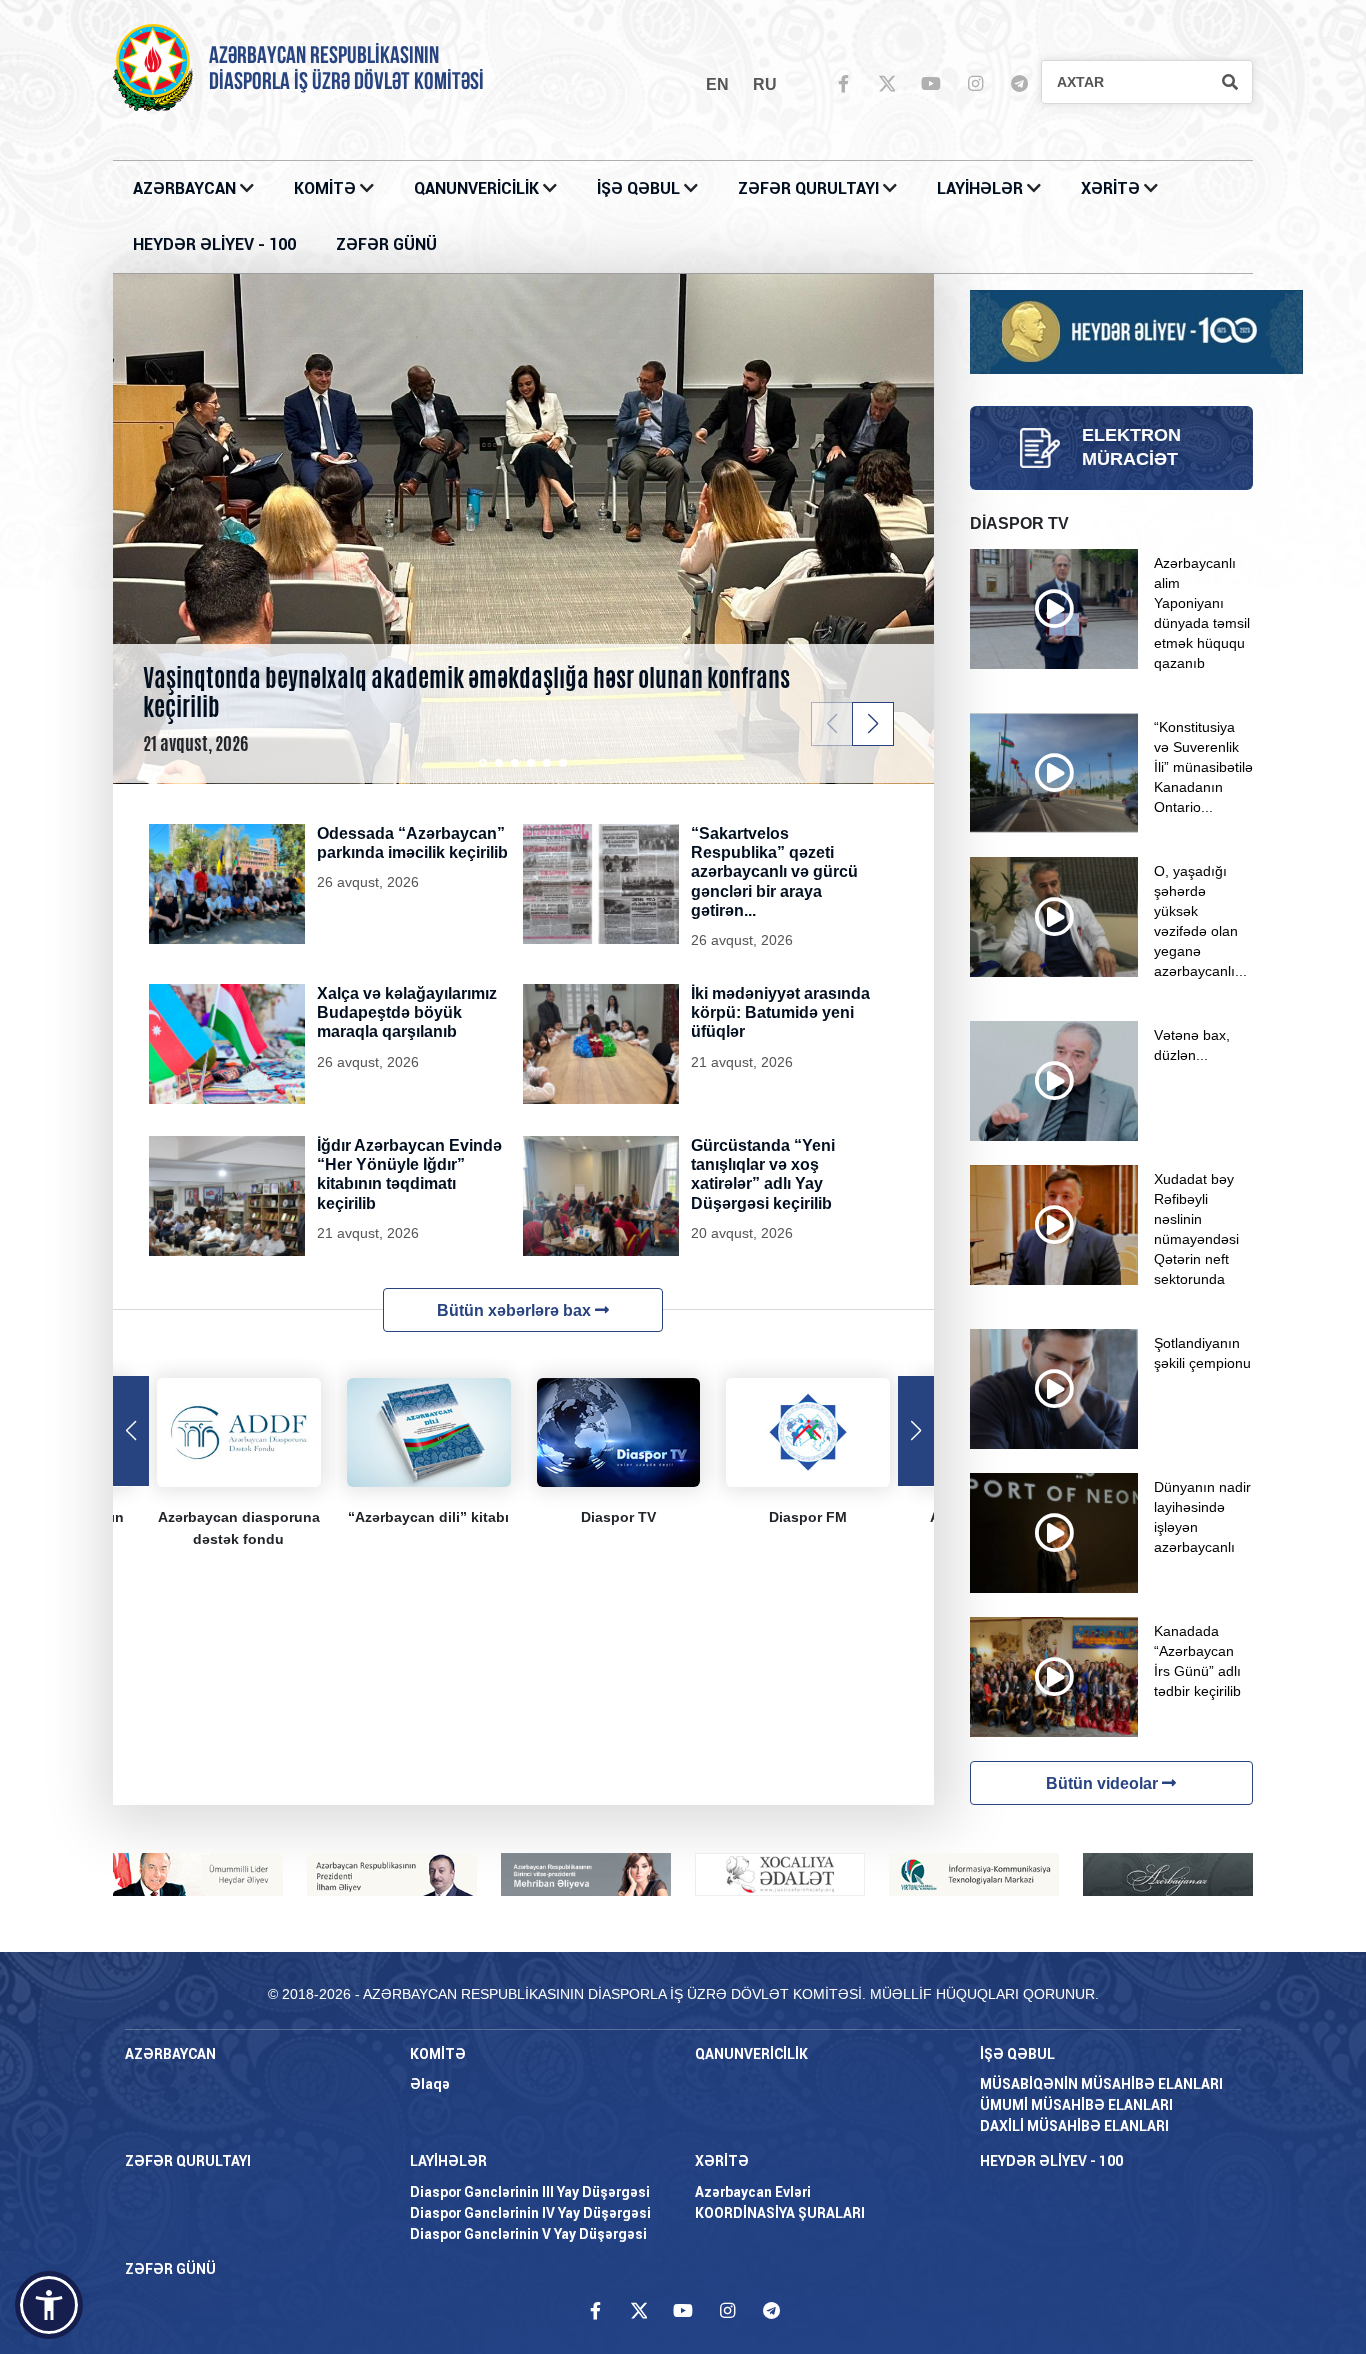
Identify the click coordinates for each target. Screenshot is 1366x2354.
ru (765, 84)
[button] (873, 724)
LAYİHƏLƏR (982, 188)
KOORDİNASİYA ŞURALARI (780, 2213)
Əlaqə (430, 2084)
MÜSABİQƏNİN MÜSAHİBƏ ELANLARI (1101, 2084)
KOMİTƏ (325, 188)
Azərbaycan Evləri (753, 2192)
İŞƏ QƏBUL (640, 188)
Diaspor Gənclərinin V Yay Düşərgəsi (528, 2234)
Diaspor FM (808, 1517)
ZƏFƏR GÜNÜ (386, 244)
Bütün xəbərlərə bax (516, 1310)
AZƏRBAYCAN (186, 188)
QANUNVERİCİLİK (478, 188)
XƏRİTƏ (1110, 188)
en (717, 84)
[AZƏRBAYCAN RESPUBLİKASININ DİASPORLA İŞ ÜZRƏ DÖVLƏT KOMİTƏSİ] (153, 66)
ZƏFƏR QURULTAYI (810, 188)
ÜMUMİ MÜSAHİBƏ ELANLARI (1076, 2105)
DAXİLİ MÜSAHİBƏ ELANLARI (1074, 2126)
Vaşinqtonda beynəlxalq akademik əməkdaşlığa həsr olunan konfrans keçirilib (466, 692)
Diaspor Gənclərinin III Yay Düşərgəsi (530, 2192)
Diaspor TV (618, 1517)
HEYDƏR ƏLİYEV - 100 (214, 244)
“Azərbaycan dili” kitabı (428, 1517)
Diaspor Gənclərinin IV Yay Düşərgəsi (530, 2213)
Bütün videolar (1104, 1783)
